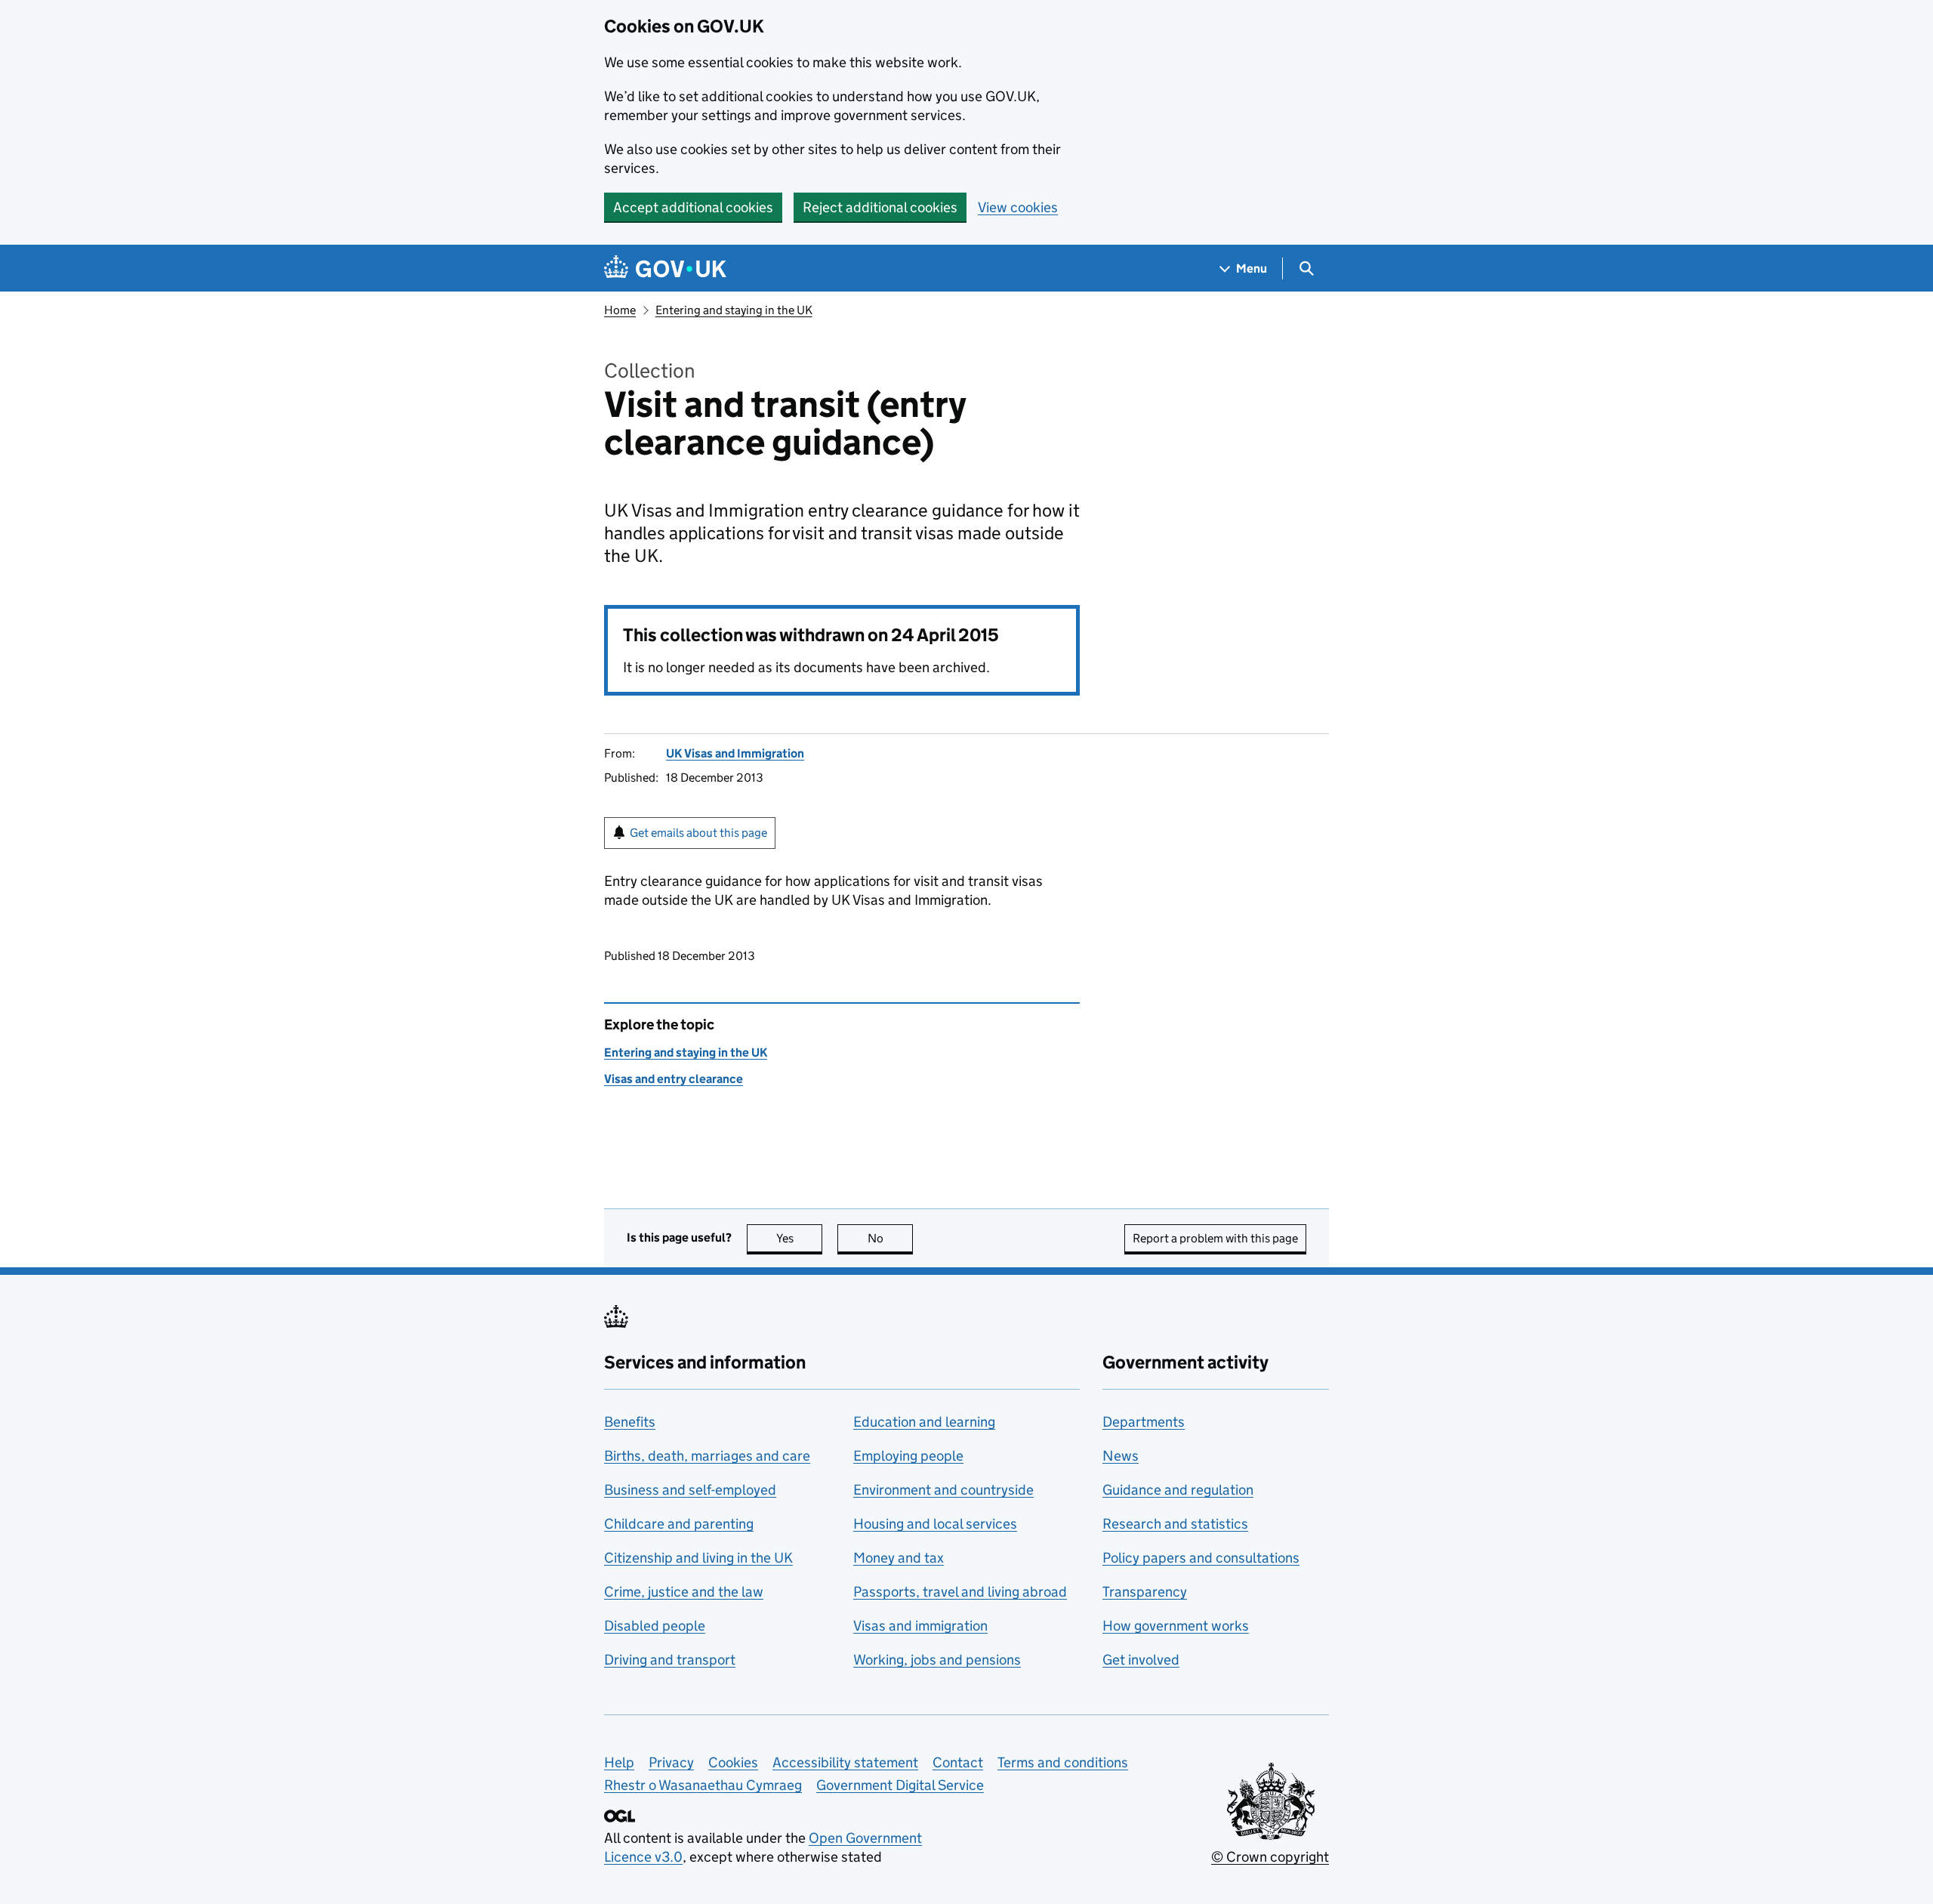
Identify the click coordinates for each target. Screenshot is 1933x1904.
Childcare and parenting (679, 1524)
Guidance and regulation (1178, 1490)
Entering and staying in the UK (734, 310)
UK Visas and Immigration (735, 753)
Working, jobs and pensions (937, 1660)
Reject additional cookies (880, 207)
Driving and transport (670, 1660)
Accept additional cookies (693, 207)
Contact (958, 1762)
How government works (1176, 1626)
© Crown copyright (1270, 1857)
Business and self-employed (690, 1490)
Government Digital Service (900, 1785)
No (890, 1238)
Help (619, 1762)
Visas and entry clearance (674, 1079)
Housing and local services (935, 1524)
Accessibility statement (845, 1762)
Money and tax (899, 1558)
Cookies (733, 1762)
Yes (799, 1238)
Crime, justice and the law (684, 1592)
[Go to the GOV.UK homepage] (665, 268)
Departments (1144, 1422)
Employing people (908, 1456)
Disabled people (655, 1626)
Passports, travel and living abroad (960, 1592)
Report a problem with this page (1215, 1238)
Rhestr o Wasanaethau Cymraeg (703, 1785)
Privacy (671, 1762)
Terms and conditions (1063, 1762)
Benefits (630, 1422)
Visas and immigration (920, 1626)
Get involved (1141, 1660)
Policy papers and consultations (1201, 1558)
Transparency (1145, 1592)
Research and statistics (1175, 1524)
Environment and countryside (943, 1490)
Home (620, 310)
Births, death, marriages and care (707, 1456)
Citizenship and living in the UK (698, 1558)
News (1121, 1456)
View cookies (1018, 207)
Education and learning (924, 1422)
